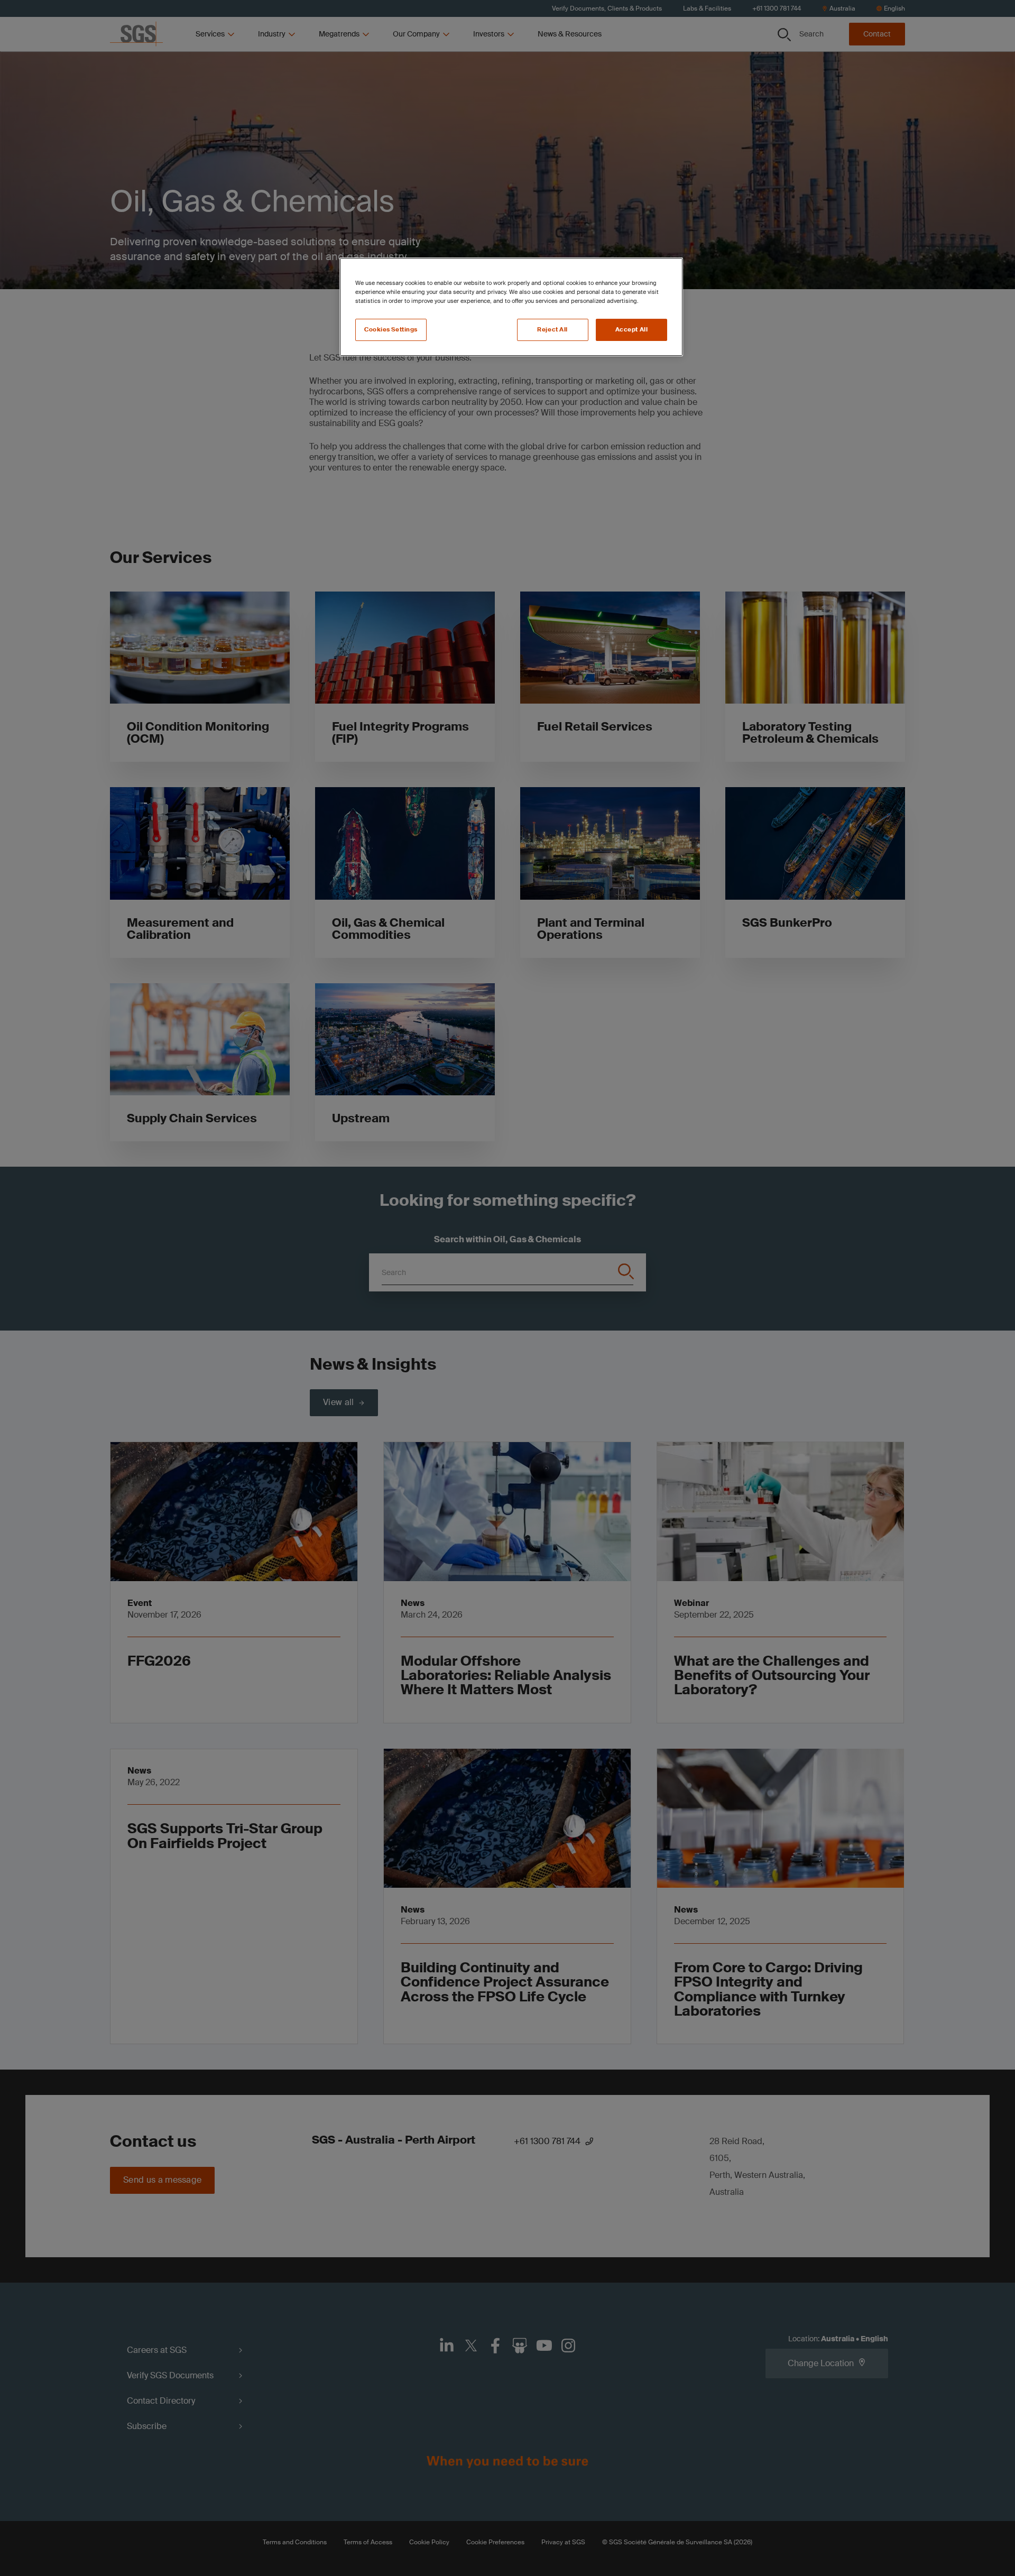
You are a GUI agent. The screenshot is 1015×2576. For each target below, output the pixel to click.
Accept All (632, 330)
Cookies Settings (391, 330)
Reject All (552, 330)
